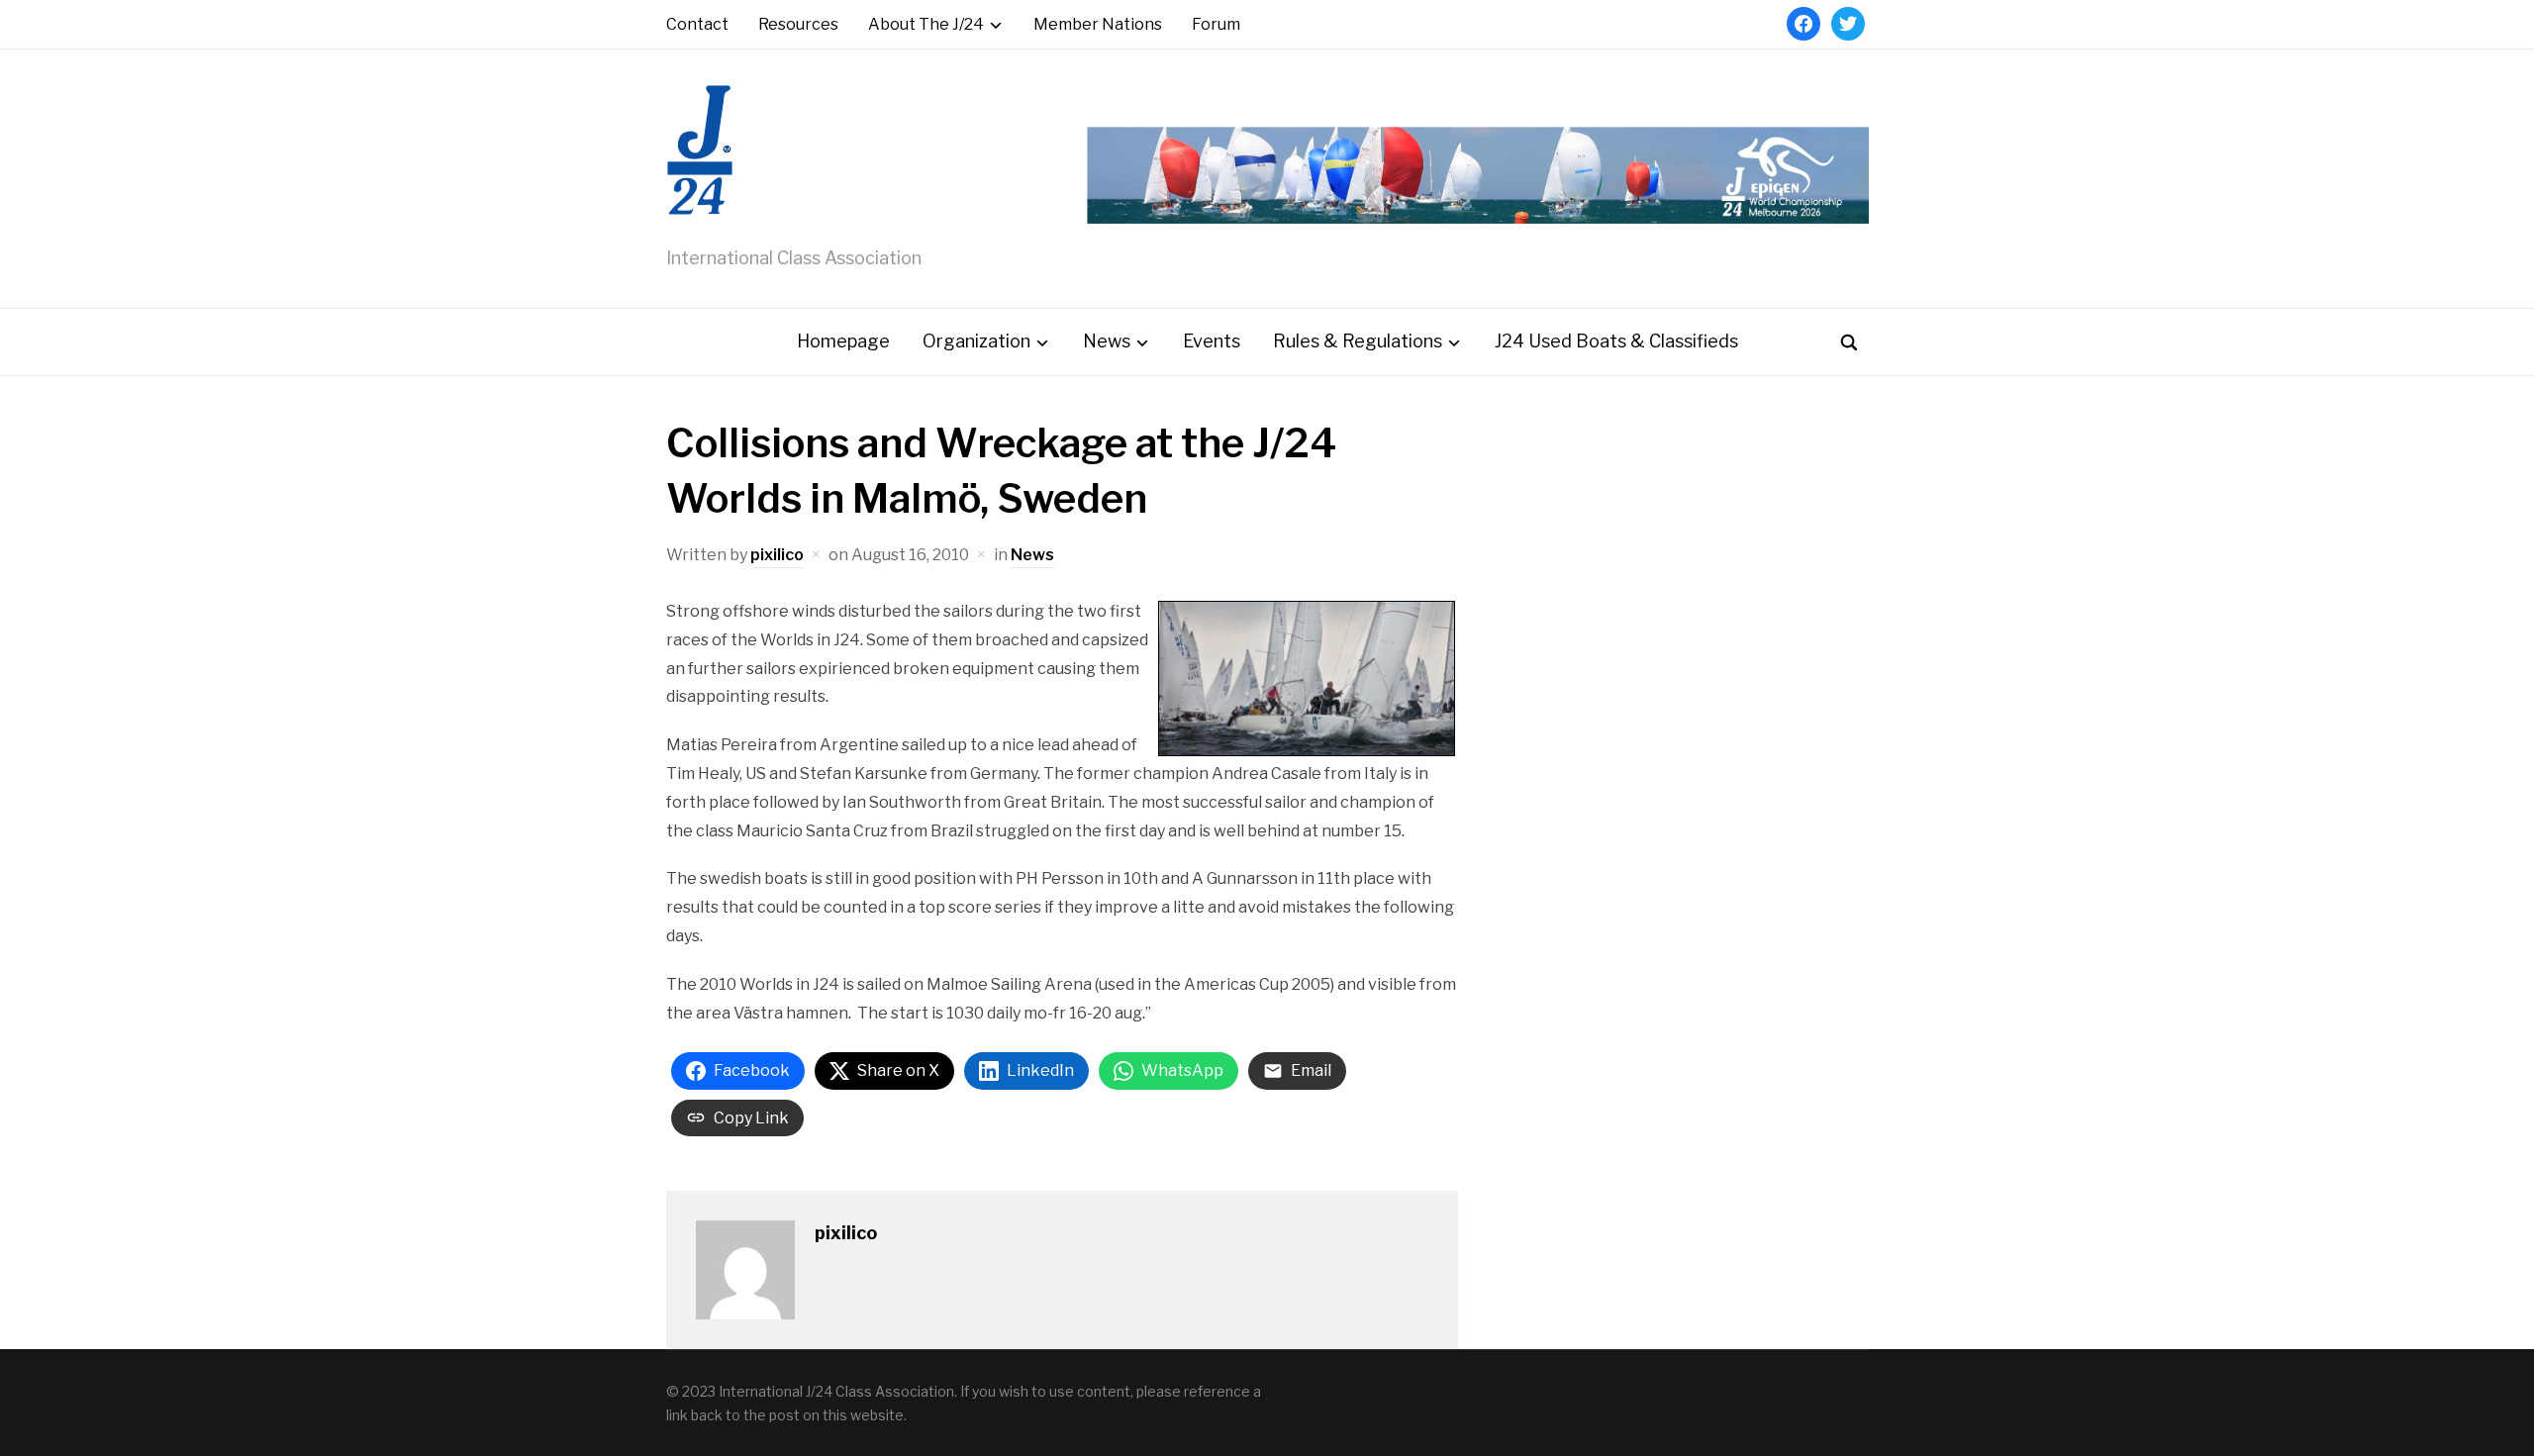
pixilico (777, 555)
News (1107, 341)
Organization (976, 341)
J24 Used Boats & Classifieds (1616, 341)
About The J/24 (926, 24)
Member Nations (1098, 24)
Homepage (843, 341)
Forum (1216, 24)
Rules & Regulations (1358, 341)
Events (1212, 341)
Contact (697, 24)
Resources (798, 24)
